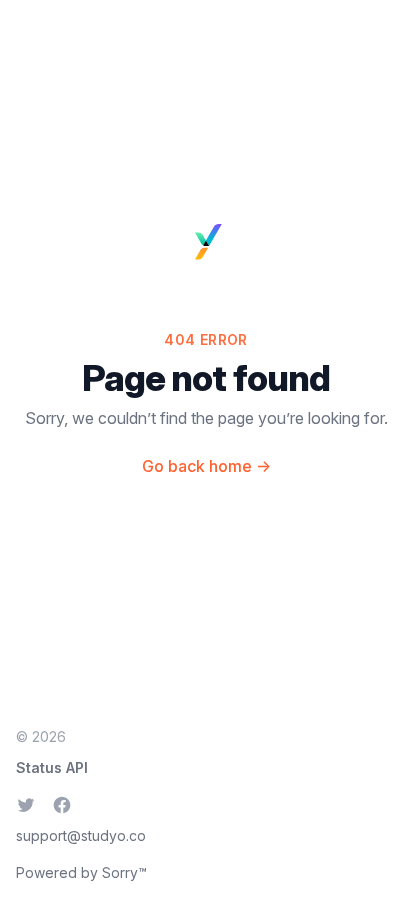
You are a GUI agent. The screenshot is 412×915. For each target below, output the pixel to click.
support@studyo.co (81, 835)
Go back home (206, 466)
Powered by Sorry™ (81, 872)
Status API (52, 767)
